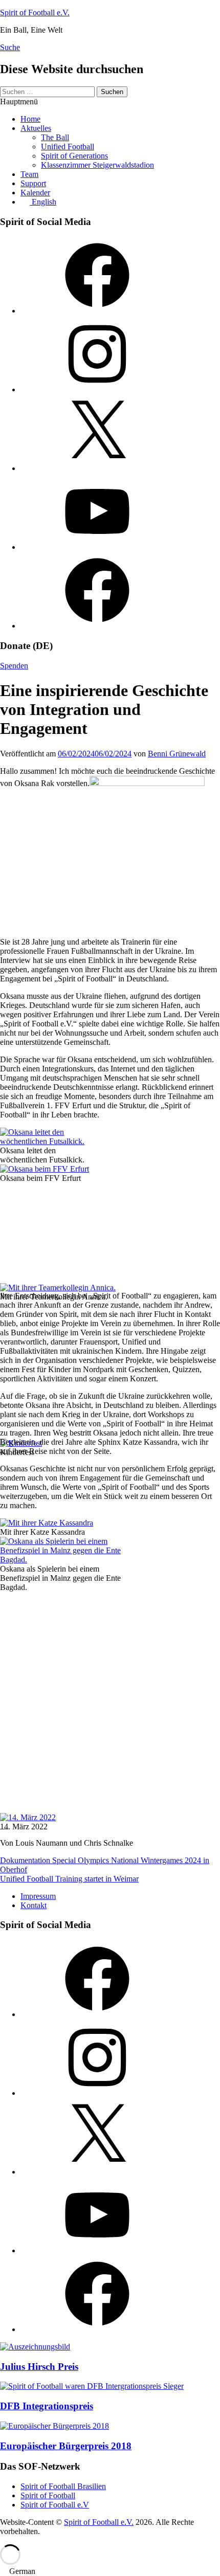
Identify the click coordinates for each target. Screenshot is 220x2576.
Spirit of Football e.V (55, 2505)
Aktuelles (36, 128)
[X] (97, 468)
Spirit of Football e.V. (35, 13)
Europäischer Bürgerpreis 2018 (66, 2446)
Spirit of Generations (74, 156)
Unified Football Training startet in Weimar (69, 1879)
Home (30, 119)
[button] (110, 2571)
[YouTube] (97, 547)
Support (33, 183)
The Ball (55, 137)
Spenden (14, 666)
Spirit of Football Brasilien (63, 2486)
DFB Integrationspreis (47, 2406)
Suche (10, 47)
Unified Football (68, 147)
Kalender (35, 193)
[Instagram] (97, 389)
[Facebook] (97, 311)
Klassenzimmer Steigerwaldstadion (97, 165)
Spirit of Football (48, 2495)
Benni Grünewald (177, 754)
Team (29, 174)
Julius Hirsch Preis (39, 2367)
